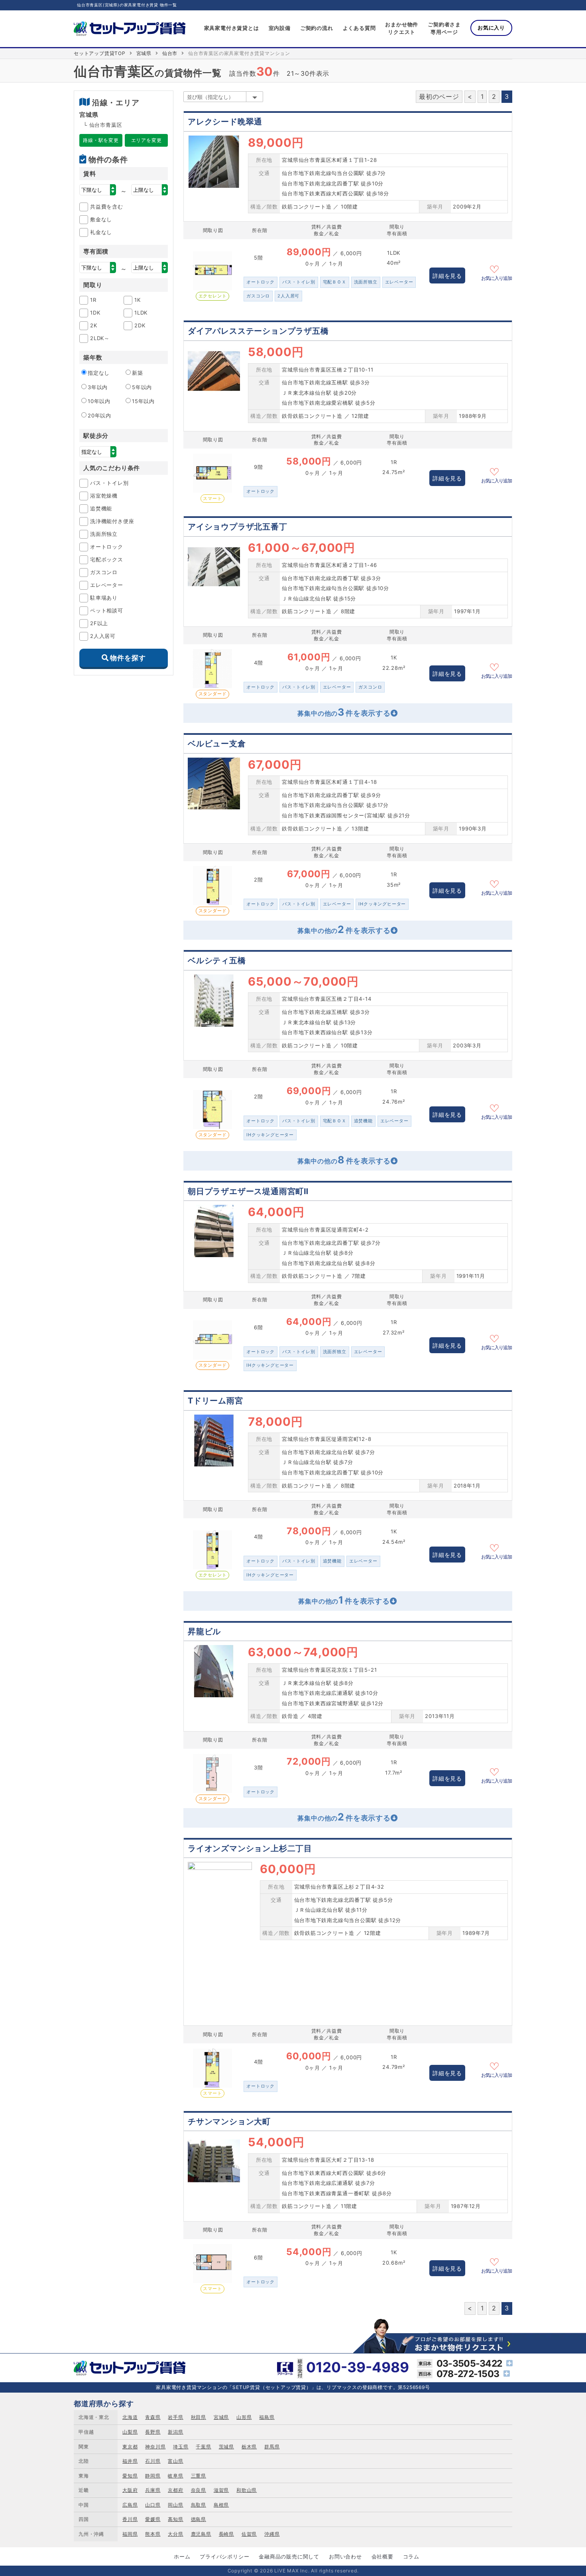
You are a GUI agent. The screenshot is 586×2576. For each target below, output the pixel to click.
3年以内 (98, 387)
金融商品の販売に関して (289, 2556)
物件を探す (128, 658)
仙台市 (170, 53)
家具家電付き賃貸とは (232, 28)
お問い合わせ (345, 2556)
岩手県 (175, 2417)
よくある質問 (359, 28)
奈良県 (199, 2490)
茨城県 (226, 2447)
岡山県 (175, 2505)
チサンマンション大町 (229, 2121)
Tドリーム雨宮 (215, 1401)
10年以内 (99, 401)
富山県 (175, 2461)
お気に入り (491, 28)
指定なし (99, 373)
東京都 (130, 2447)
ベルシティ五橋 (217, 960)
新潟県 (175, 2432)
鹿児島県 (201, 2534)
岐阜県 (175, 2476)
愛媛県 (153, 2519)
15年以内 (143, 401)
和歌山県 (247, 2490)
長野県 (153, 2432)
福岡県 (130, 2534)
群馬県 (272, 2447)
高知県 (175, 2519)
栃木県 (249, 2447)
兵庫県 (153, 2490)
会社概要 (382, 2556)
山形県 (244, 2417)
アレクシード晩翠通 (225, 122)
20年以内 (99, 415)
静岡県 (153, 2476)
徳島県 (199, 2519)
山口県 (153, 2505)
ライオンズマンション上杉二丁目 (250, 1848)
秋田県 (199, 2417)
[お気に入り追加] (497, 268)
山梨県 (130, 2432)
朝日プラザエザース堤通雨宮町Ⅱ (248, 1191)
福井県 (130, 2461)
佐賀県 (249, 2534)
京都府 (175, 2490)
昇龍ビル (204, 1631)
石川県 (153, 2461)
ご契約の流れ (317, 28)
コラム (411, 2556)
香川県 (130, 2519)
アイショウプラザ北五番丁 (238, 527)
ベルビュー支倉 (217, 744)
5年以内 (142, 387)
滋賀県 (221, 2490)
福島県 (267, 2417)
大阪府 (130, 2490)
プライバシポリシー (224, 2556)
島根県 (221, 2505)
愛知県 (130, 2476)
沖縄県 (272, 2534)
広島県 (130, 2505)
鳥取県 (199, 2505)
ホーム (182, 2556)
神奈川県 (155, 2447)
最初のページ (439, 96)
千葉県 (203, 2447)
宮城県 (144, 53)
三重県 (199, 2476)
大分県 (175, 2534)
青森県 (153, 2417)
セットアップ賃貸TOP (100, 53)
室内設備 (280, 28)
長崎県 (226, 2534)
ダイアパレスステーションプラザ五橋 (258, 331)
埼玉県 (181, 2447)
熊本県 (153, 2534)
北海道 (130, 2417)
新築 (138, 373)
